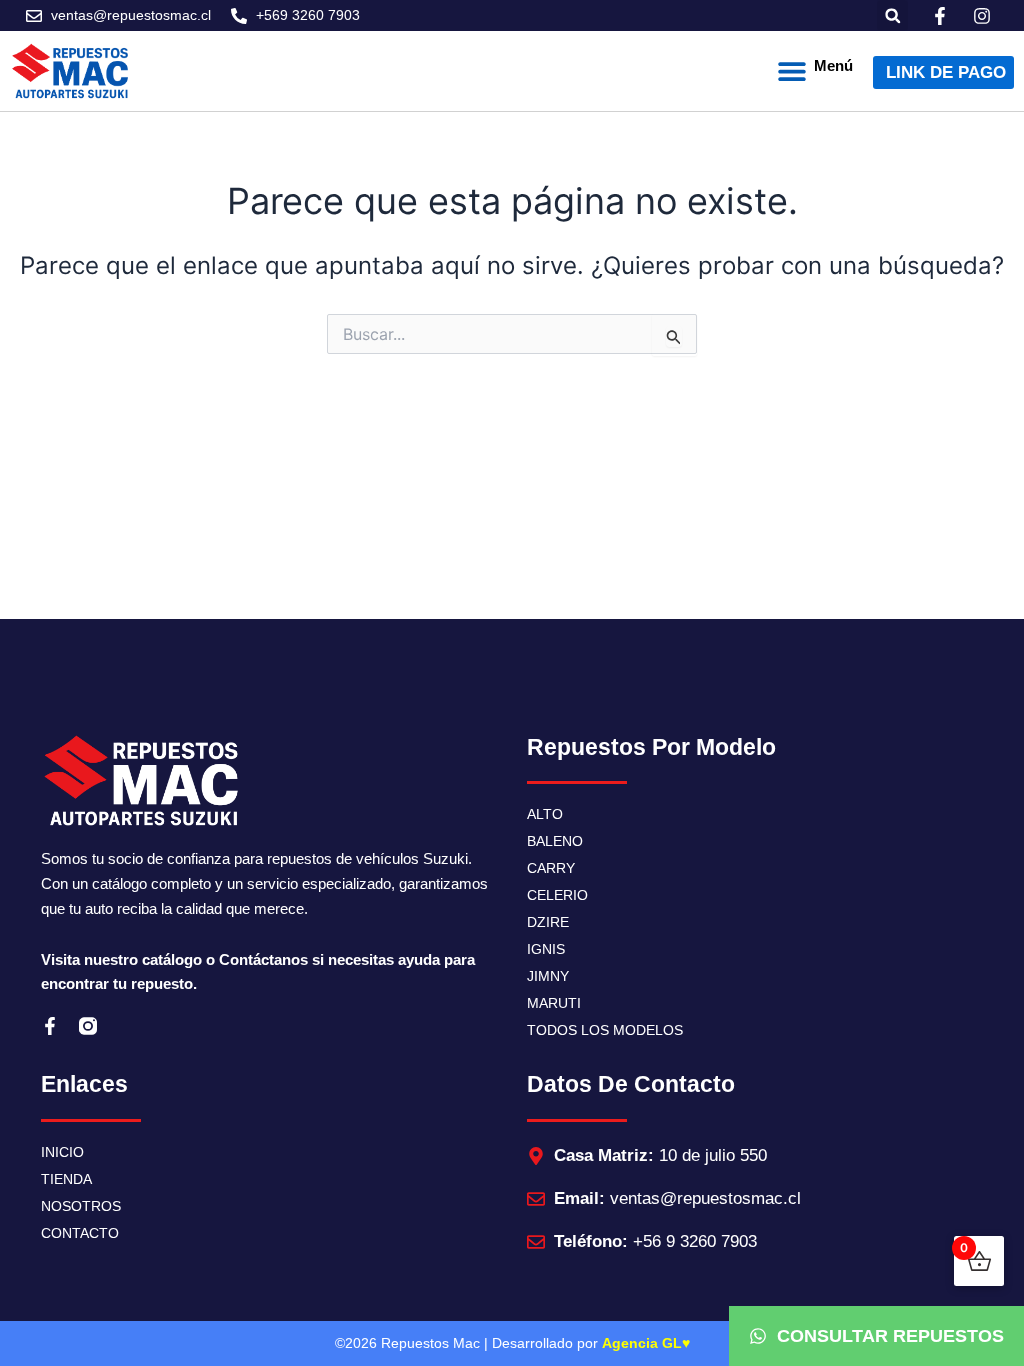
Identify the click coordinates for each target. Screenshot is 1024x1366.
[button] (892, 15)
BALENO (555, 841)
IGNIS (546, 949)
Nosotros (81, 1206)
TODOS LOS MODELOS (605, 1030)
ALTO (545, 814)
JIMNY (548, 976)
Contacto (80, 1233)
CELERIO (557, 895)
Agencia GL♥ (646, 1343)
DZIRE (548, 922)
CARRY (551, 868)
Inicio (62, 1152)
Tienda (66, 1179)
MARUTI (554, 1003)
